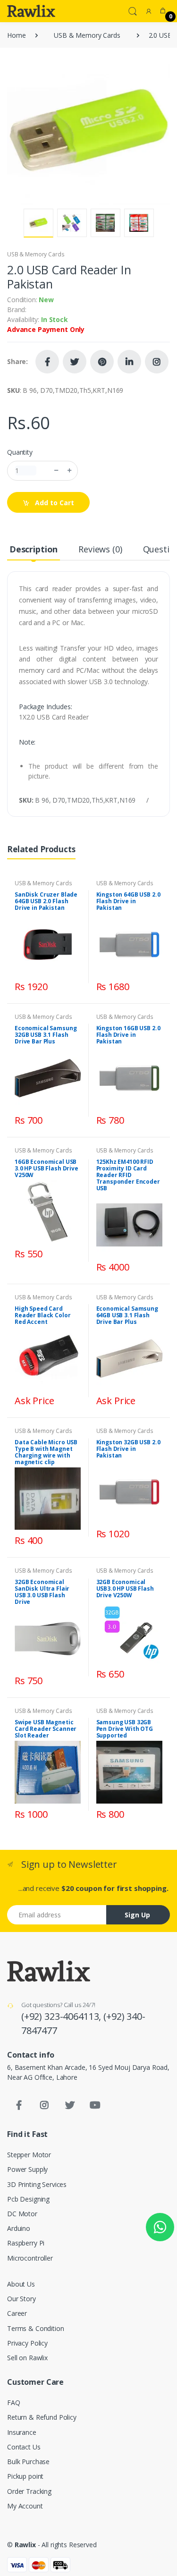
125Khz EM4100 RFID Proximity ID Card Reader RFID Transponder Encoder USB (128, 1175)
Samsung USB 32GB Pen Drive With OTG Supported (125, 1729)
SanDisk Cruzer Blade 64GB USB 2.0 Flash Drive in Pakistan (46, 901)
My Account (25, 2506)
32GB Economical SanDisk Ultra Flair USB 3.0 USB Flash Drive (42, 1592)
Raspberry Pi (26, 2243)
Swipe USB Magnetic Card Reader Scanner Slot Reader (46, 1729)
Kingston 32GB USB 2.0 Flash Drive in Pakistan (128, 1449)
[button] (133, 10)
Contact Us (24, 2447)
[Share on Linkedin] (129, 362)
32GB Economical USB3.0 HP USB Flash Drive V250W (125, 1589)
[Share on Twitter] (75, 362)
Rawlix (25, 2545)
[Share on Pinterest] (102, 362)
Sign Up (137, 1915)
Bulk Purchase (28, 2462)
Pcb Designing (28, 2199)
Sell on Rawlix (27, 2358)
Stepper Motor (29, 2155)
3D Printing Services (37, 2184)
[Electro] (31, 11)
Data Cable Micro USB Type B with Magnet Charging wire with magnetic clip (46, 1452)
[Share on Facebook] (47, 362)
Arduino (19, 2228)
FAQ (14, 2402)
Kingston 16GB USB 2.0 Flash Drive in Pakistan (128, 1035)
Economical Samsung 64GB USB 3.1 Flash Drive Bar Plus (127, 1315)
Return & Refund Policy (42, 2417)
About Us (21, 2284)
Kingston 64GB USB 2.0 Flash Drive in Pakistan (128, 901)
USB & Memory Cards (87, 35)
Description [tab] (34, 549)
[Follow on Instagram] (157, 362)
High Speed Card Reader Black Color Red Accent (42, 1315)
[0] (163, 11)
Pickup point (25, 2476)
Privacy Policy (27, 2343)
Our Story (21, 2299)
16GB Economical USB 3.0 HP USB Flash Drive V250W (46, 1168)
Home (16, 35)
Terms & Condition (36, 2328)
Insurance (22, 2432)
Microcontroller (30, 2258)
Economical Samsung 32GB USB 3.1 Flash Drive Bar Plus (46, 1035)
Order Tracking (29, 2491)
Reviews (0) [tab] (100, 549)
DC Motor (22, 2214)
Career (17, 2313)
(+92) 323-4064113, (62, 2016)
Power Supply (27, 2169)
